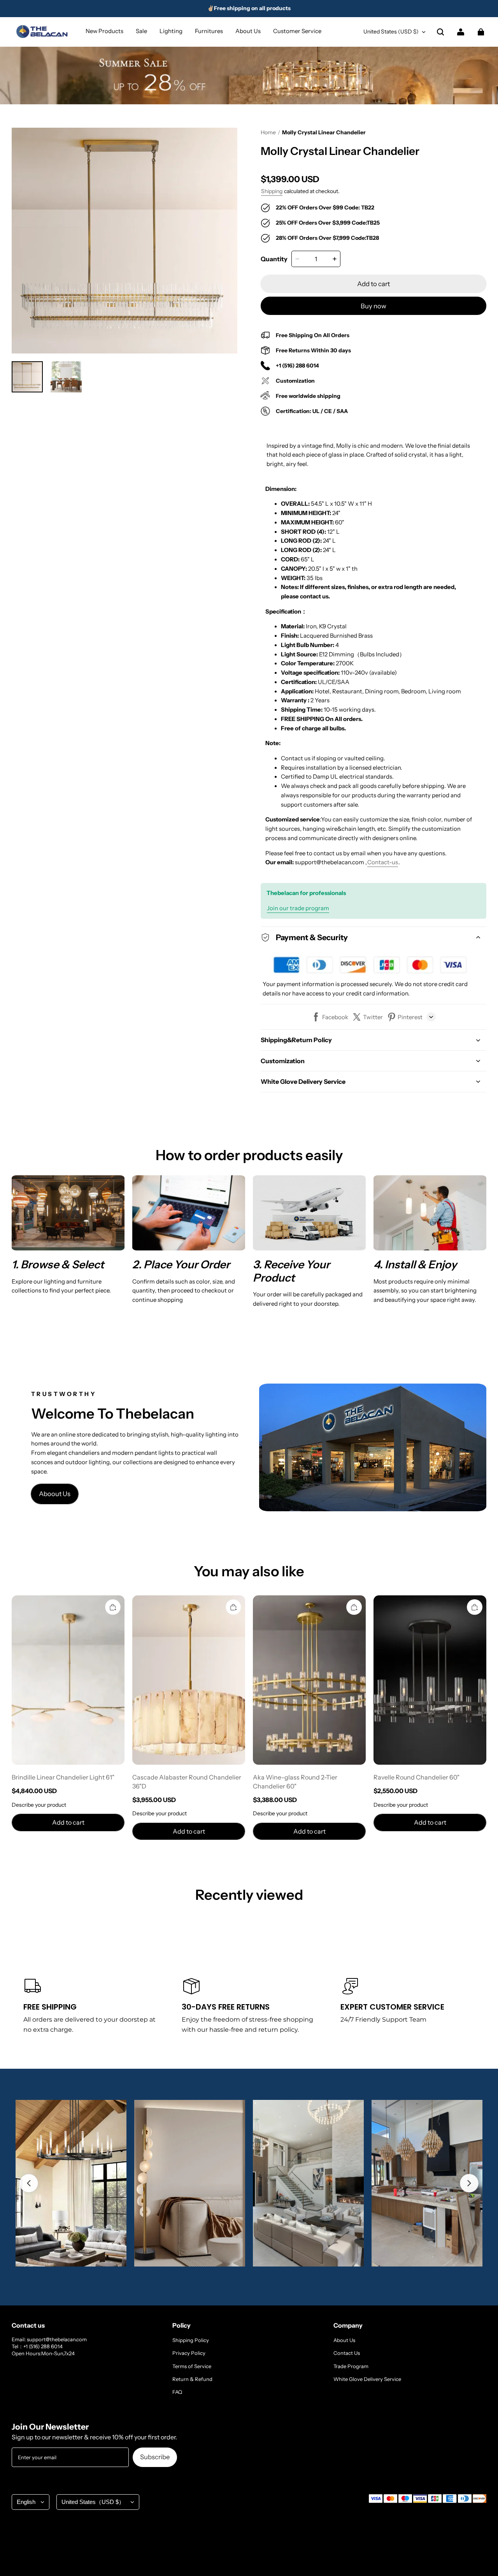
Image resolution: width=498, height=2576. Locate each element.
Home (268, 132)
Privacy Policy (189, 2353)
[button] (440, 32)
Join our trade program (298, 908)
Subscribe (155, 2457)
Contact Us (347, 2353)
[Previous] (29, 2183)
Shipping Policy (191, 2340)
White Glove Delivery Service (367, 2379)
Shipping (272, 191)
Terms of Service (192, 2366)
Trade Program (351, 2366)
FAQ (177, 2392)
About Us (344, 2340)
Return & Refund (192, 2379)
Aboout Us (55, 1494)
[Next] (469, 2183)
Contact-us (383, 862)
